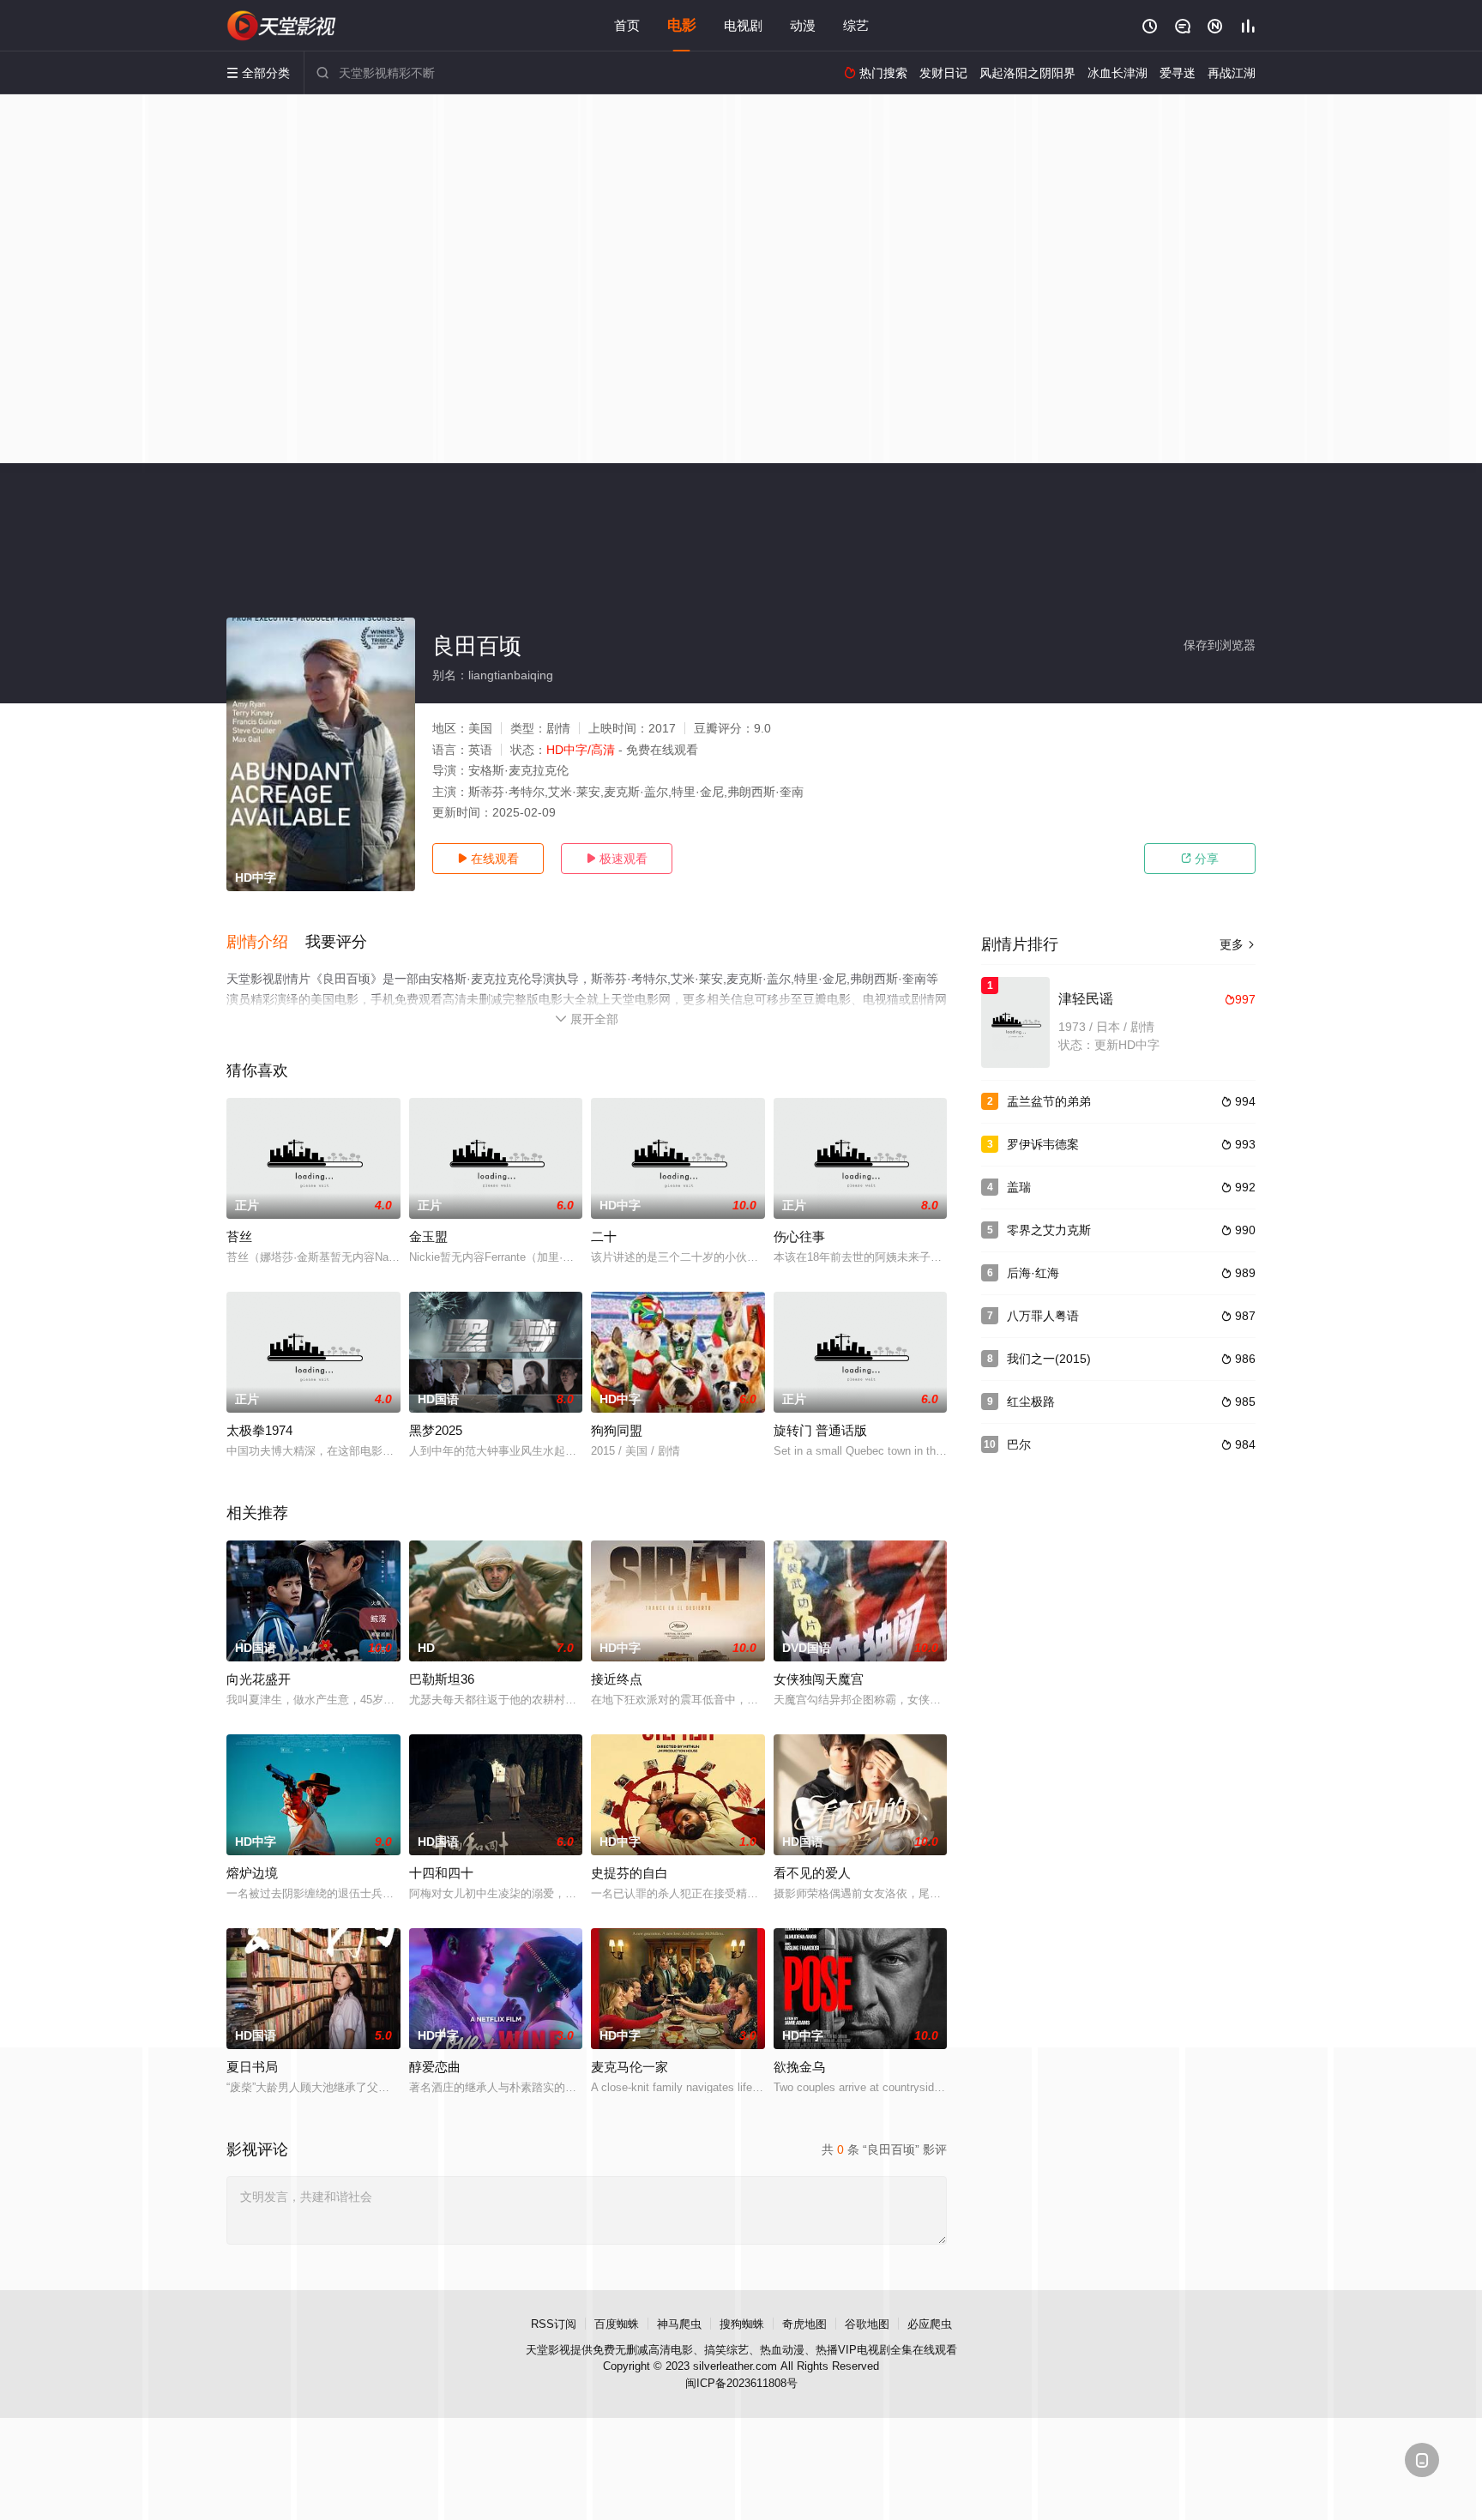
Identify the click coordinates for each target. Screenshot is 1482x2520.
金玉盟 (428, 1236)
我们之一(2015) (1049, 1359)
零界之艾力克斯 (1049, 1230)
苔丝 (239, 1236)
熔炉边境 (252, 1873)
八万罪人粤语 (1043, 1316)
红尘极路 (1031, 1402)
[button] (266, 943)
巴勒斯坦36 (442, 1679)
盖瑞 (1019, 1187)
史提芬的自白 (630, 1873)
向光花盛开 (259, 1679)
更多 (1238, 944)
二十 (604, 1236)
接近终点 (617, 1679)
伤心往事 (799, 1236)
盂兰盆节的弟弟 (1049, 1101)
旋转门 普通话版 (820, 1430)
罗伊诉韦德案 (1043, 1144)
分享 (1200, 859)
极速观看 (617, 859)
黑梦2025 (436, 1430)
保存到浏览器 (1220, 645)
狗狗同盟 (617, 1430)
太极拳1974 (259, 1430)
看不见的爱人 (812, 1873)
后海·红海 (1033, 1273)
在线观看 (488, 859)
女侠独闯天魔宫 (819, 1679)
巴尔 (1019, 1444)
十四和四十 (441, 1873)
